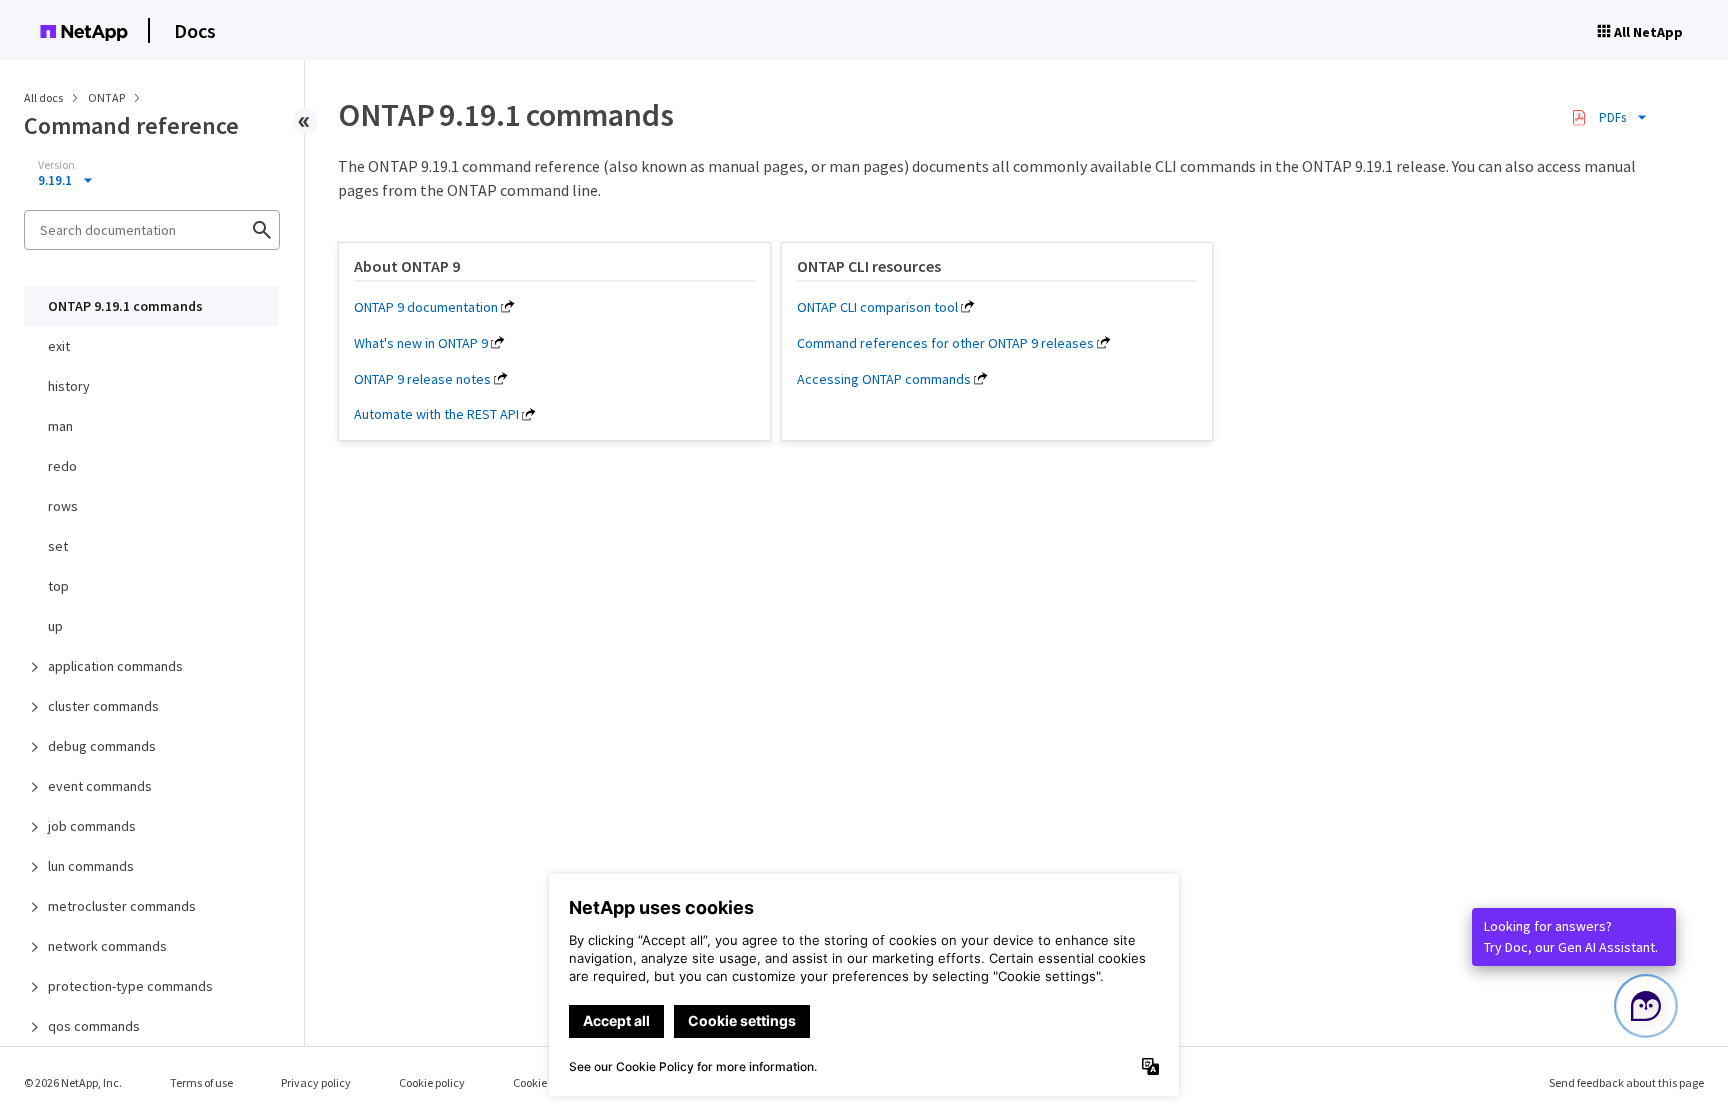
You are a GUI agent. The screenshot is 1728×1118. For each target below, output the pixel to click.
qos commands (94, 1026)
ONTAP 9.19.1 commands (125, 306)
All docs (43, 97)
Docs (195, 30)
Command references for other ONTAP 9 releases (945, 343)
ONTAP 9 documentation (426, 307)
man (60, 426)
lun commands (91, 866)
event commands (100, 786)
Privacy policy (316, 1082)
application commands (115, 666)
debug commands (102, 746)
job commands (92, 826)
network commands (107, 946)
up (55, 626)
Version (56, 165)
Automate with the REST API (436, 414)
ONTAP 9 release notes (422, 379)
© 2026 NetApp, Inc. (73, 1082)
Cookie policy (432, 1082)
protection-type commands (130, 986)
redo (62, 466)
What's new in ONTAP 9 (421, 343)
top (58, 586)
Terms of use (201, 1082)
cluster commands (103, 706)
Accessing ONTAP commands (884, 379)
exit (59, 346)
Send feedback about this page (1626, 1082)
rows (63, 506)
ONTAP (107, 97)
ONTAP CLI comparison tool (877, 307)
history (69, 386)
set (58, 546)
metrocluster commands (122, 906)
